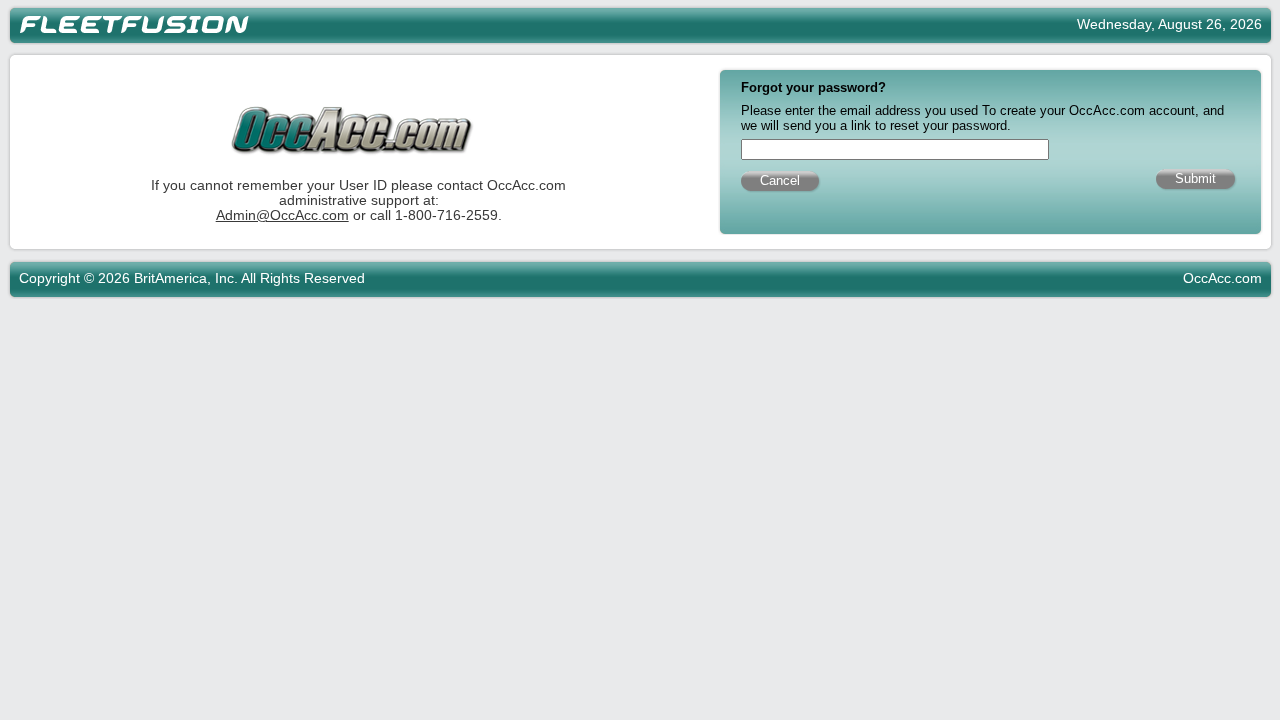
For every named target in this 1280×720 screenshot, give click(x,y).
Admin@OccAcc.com (282, 215)
